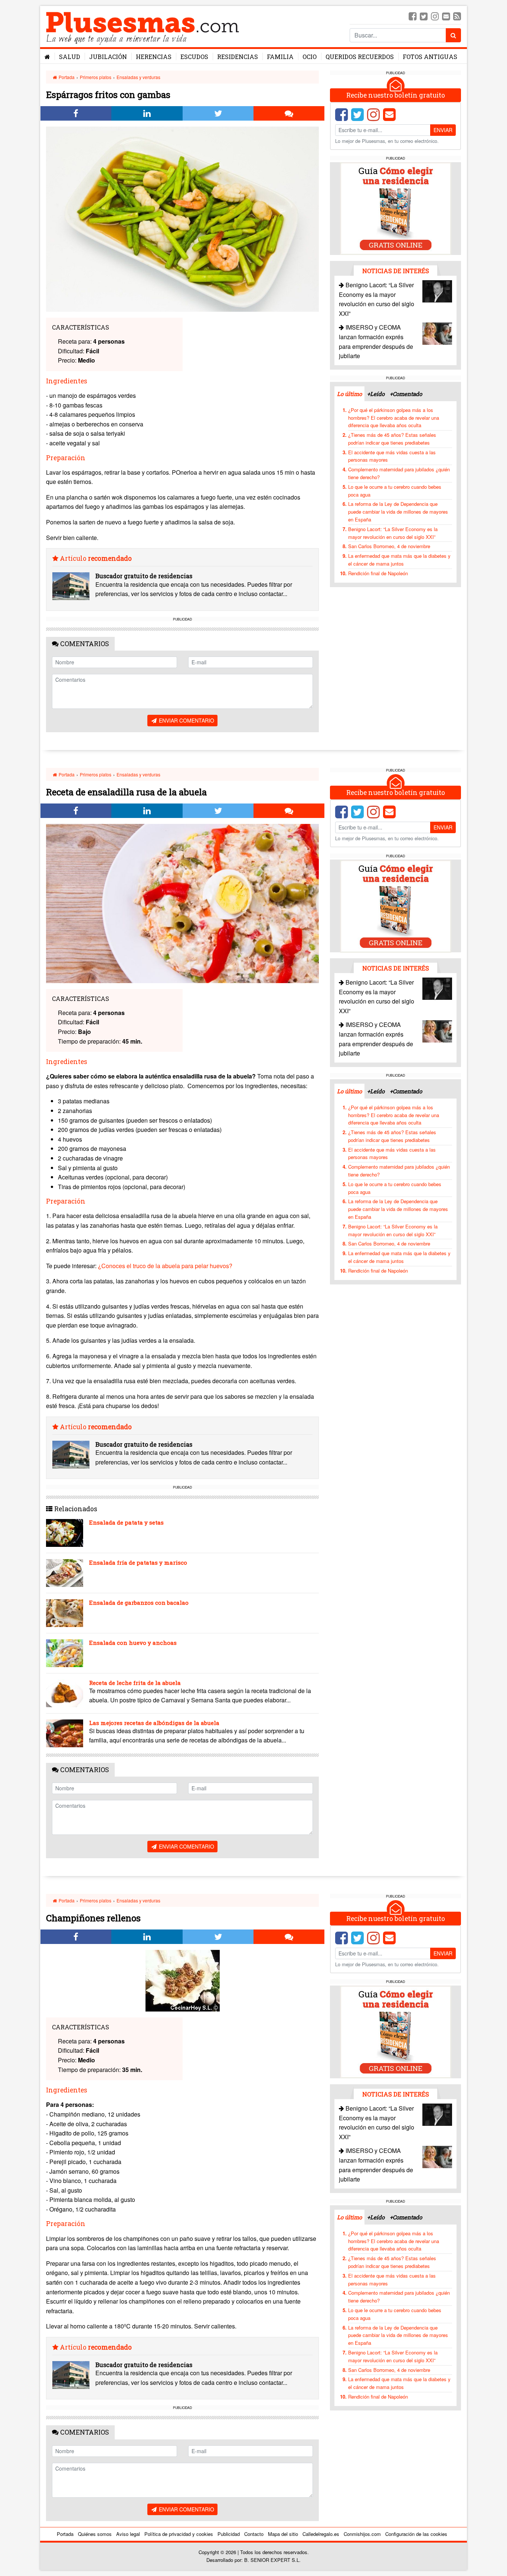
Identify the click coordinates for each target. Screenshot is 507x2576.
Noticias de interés (396, 271)
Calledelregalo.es (321, 2534)
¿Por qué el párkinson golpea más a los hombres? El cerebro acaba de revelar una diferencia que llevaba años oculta (394, 418)
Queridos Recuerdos (360, 57)
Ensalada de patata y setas (126, 1522)
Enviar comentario (186, 720)
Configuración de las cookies (416, 2534)
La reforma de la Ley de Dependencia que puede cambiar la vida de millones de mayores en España (398, 512)
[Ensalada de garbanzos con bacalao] (65, 1613)
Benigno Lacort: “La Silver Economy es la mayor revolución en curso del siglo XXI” (393, 533)
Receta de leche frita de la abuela (135, 1683)
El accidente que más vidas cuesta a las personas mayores (392, 456)
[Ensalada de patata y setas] (65, 1533)
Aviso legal (128, 2534)
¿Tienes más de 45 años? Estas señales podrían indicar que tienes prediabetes (392, 439)
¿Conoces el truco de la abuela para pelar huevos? (165, 1266)
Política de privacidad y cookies (179, 2534)
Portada (66, 77)
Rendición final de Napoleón (378, 573)
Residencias (238, 57)
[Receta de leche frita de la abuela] (65, 1693)
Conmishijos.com (362, 2534)
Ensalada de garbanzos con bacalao (139, 1603)
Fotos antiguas (430, 57)
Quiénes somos (95, 2534)
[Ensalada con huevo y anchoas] (65, 1653)
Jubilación (108, 57)
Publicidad (229, 2534)
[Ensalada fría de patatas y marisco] (65, 1573)
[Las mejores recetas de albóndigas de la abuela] (65, 1733)
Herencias (154, 57)
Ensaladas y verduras (138, 77)
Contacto (254, 2534)
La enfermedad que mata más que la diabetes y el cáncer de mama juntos (399, 560)
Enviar (443, 130)
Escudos (194, 57)
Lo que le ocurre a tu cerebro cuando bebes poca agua (395, 491)
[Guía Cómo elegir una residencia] (396, 208)
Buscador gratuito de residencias (144, 576)
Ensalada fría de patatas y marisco (138, 1562)
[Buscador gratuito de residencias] (71, 586)
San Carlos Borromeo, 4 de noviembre (389, 546)
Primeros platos (96, 77)
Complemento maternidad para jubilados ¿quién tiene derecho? (399, 473)
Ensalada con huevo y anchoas (133, 1643)
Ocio (310, 57)
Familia (280, 57)
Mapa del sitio (283, 2534)
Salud (70, 57)
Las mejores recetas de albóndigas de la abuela (154, 1723)
